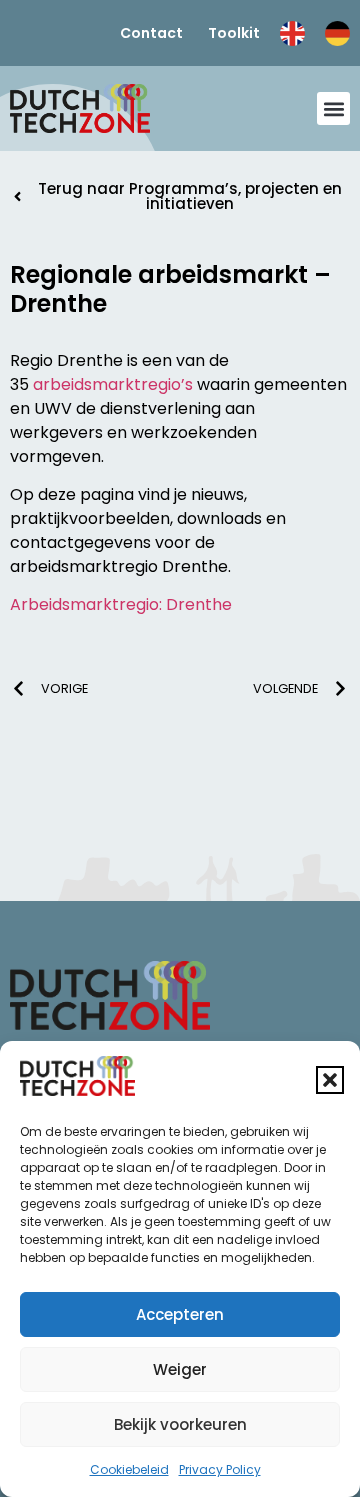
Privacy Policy (220, 1469)
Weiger (180, 1369)
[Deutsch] (337, 32)
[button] (330, 1080)
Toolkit (234, 33)
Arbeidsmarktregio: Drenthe (121, 604)
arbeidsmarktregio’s (113, 384)
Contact (151, 33)
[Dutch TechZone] (80, 108)
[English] (292, 32)
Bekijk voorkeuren (180, 1424)
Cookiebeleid (129, 1469)
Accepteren (180, 1314)
